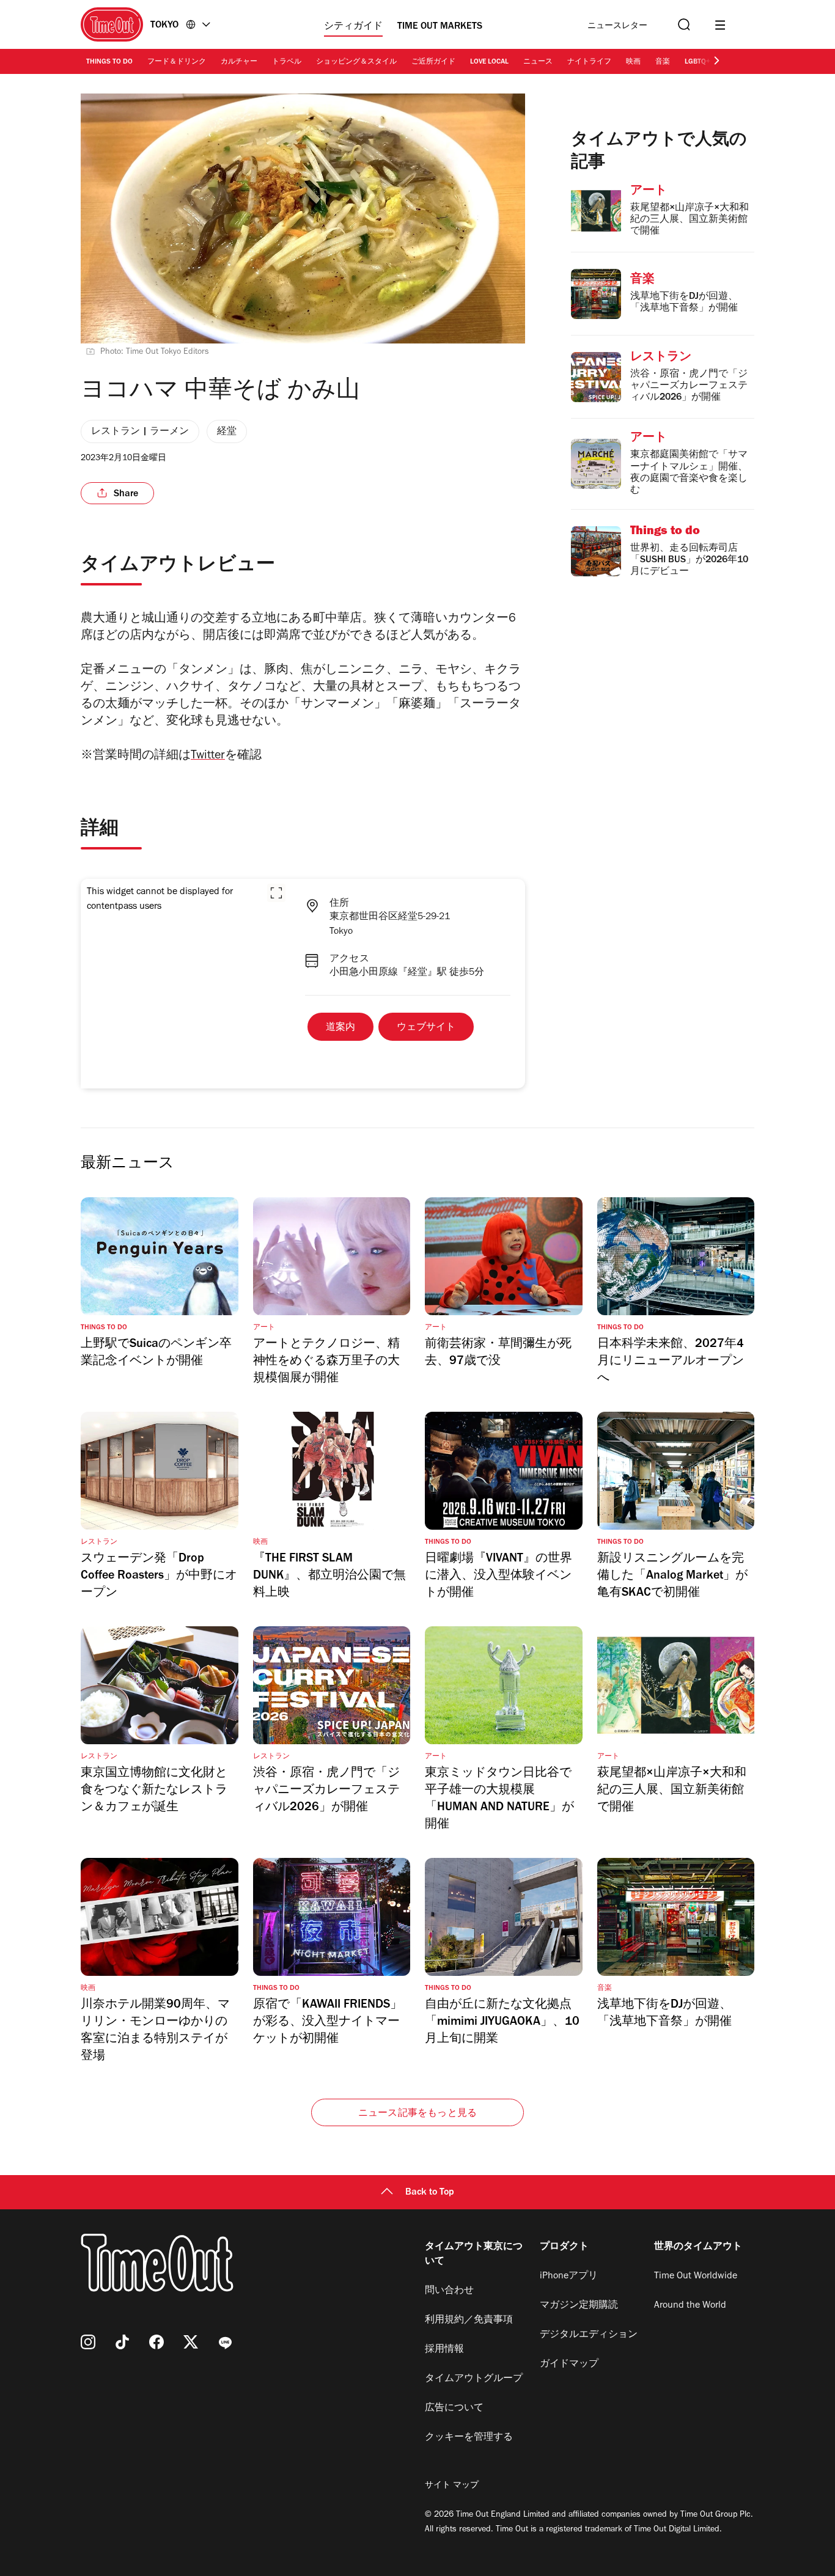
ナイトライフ (589, 62)
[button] (276, 893)
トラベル (287, 62)
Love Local (489, 62)
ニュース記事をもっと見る (417, 2114)
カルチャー (239, 62)
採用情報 (444, 2350)
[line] (225, 2342)
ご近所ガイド (433, 62)
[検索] (683, 25)
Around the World (690, 2306)
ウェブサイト (426, 1028)
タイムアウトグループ (474, 2379)
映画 (633, 62)
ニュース (538, 62)
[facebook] (156, 2342)
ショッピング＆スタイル (356, 62)
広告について (454, 2409)
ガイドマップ (569, 2365)
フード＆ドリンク (177, 62)
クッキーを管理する (469, 2438)
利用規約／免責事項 (469, 2321)
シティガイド (353, 27)
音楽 (663, 62)
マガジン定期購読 (579, 2306)
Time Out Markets (440, 27)
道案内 (340, 1028)
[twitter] (191, 2342)
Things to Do (109, 62)
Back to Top (430, 2193)
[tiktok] (122, 2342)
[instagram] (88, 2342)
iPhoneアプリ (569, 2277)
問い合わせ (449, 2291)
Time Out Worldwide (696, 2277)
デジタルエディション (589, 2335)
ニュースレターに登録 (617, 27)
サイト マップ (452, 2486)
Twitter (208, 757)
